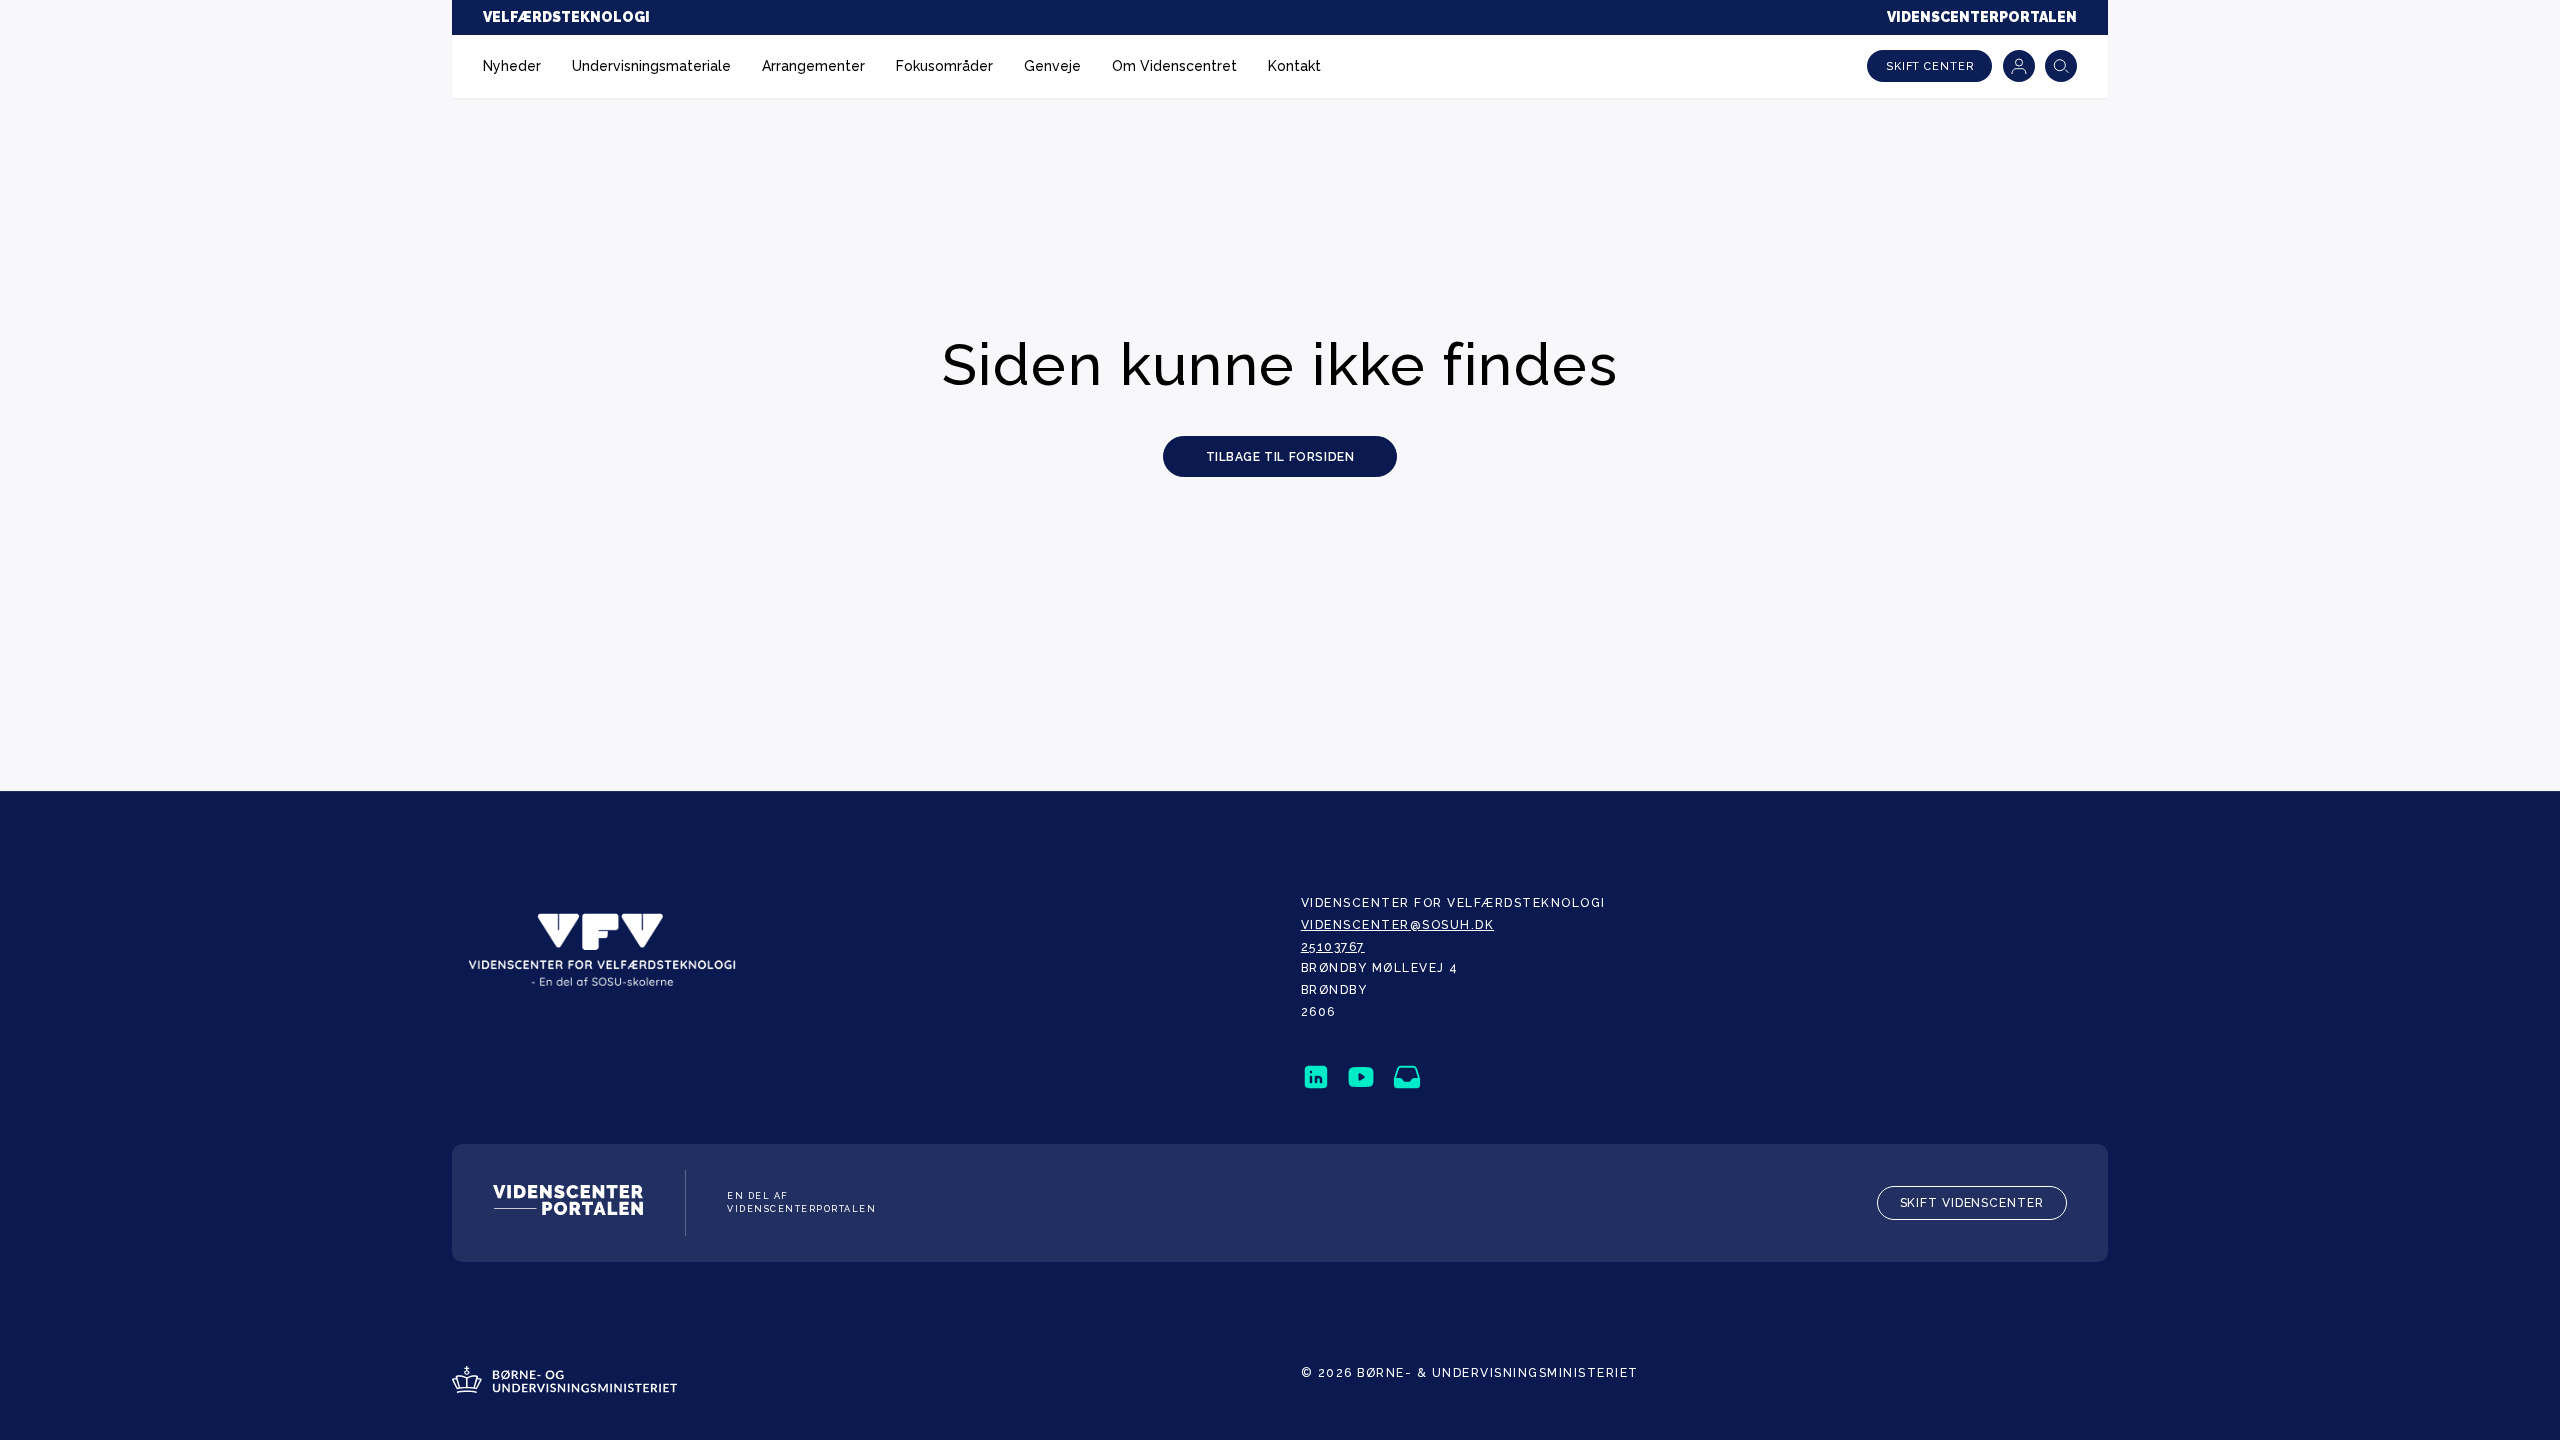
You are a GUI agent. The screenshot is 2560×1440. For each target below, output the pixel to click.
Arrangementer (813, 66)
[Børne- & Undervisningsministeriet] (564, 1382)
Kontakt (1294, 66)
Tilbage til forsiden (1280, 457)
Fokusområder (944, 66)
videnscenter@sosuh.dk (1398, 925)
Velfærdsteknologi (566, 17)
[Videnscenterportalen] (568, 1203)
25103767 (1333, 947)
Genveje (1052, 66)
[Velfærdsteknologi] (602, 949)
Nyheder (512, 66)
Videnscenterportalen (1982, 17)
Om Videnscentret (1174, 66)
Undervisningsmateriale (651, 66)
